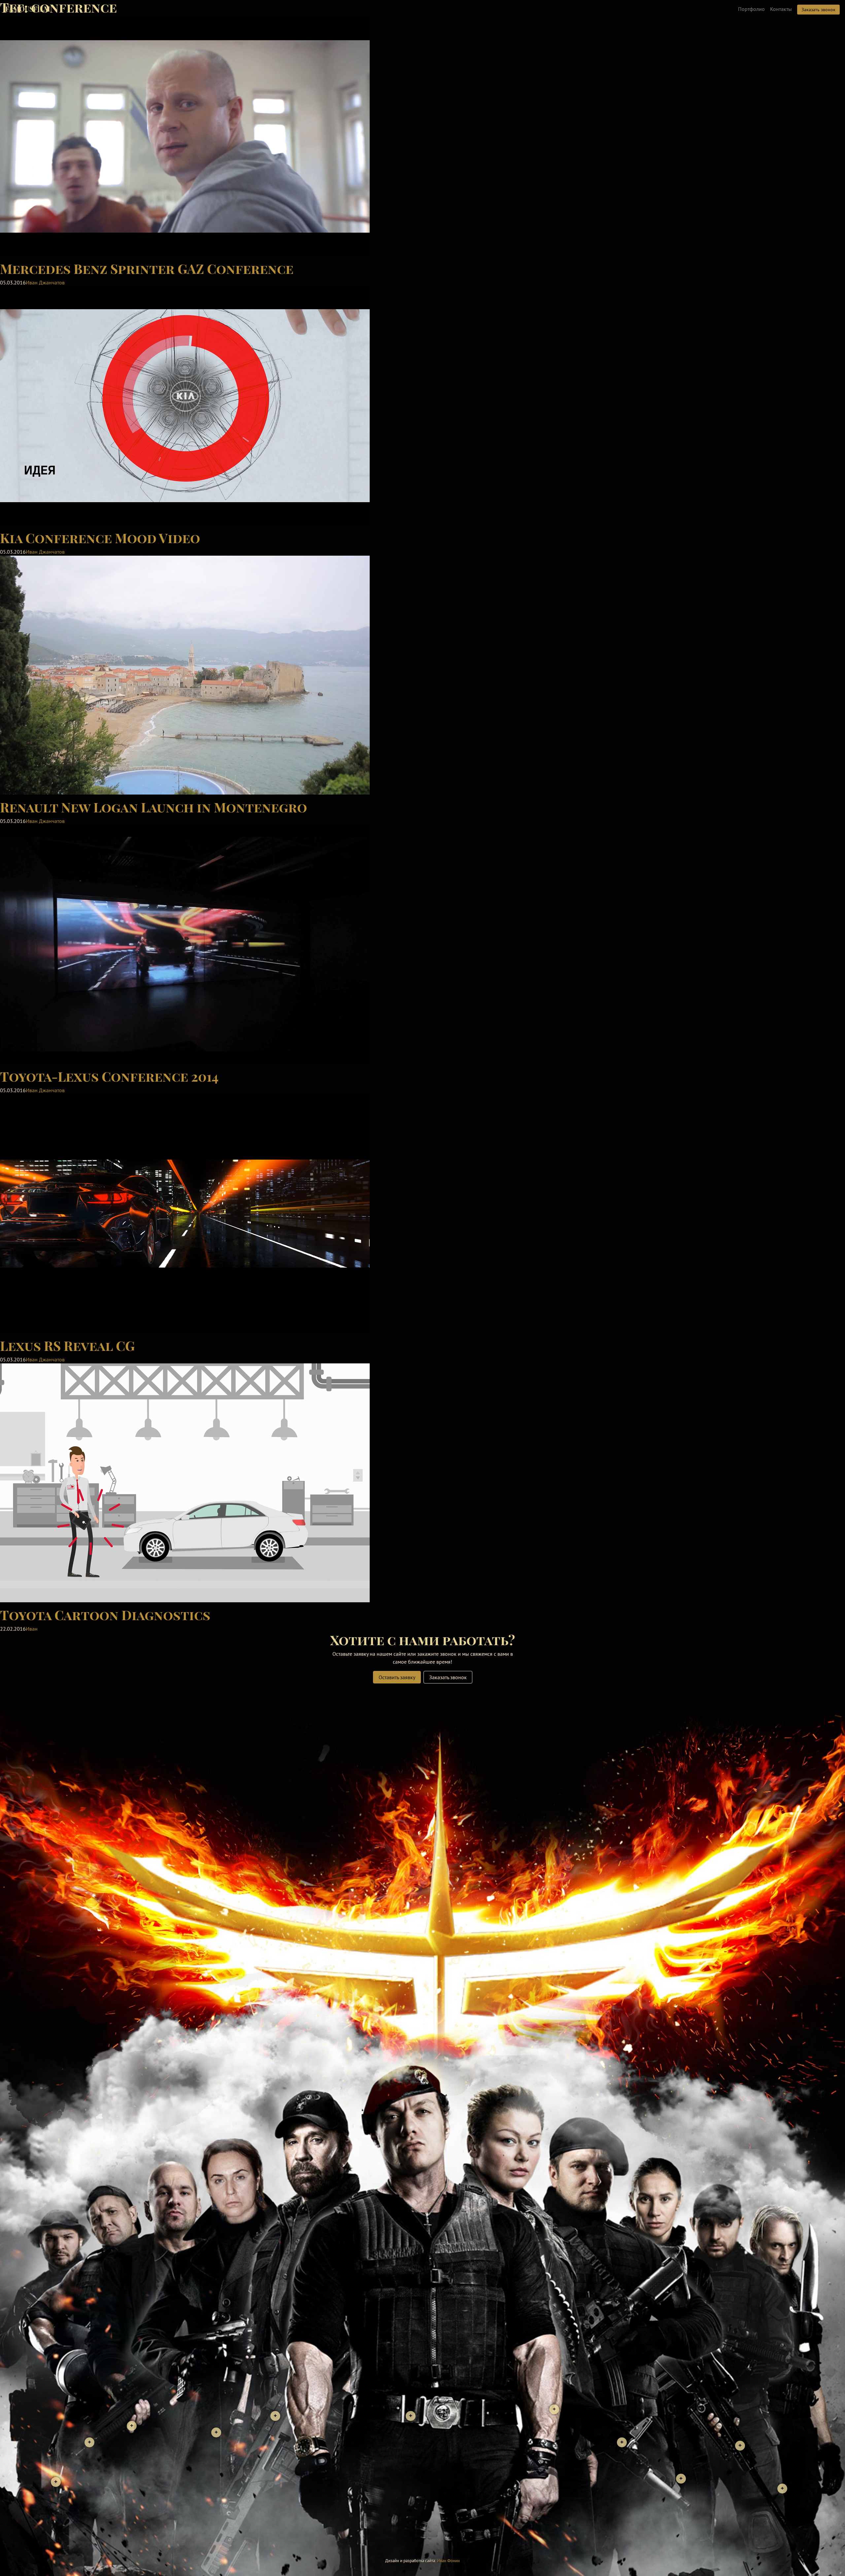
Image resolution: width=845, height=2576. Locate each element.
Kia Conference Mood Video (100, 538)
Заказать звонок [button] (818, 10)
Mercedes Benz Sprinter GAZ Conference (147, 268)
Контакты (781, 9)
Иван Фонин (448, 2561)
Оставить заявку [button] (397, 1677)
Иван (32, 1629)
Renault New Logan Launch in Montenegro (153, 807)
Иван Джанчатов (45, 282)
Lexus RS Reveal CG (67, 1345)
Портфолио (751, 9)
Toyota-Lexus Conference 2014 (109, 1076)
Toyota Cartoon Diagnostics (105, 1615)
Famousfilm (28, 9)
